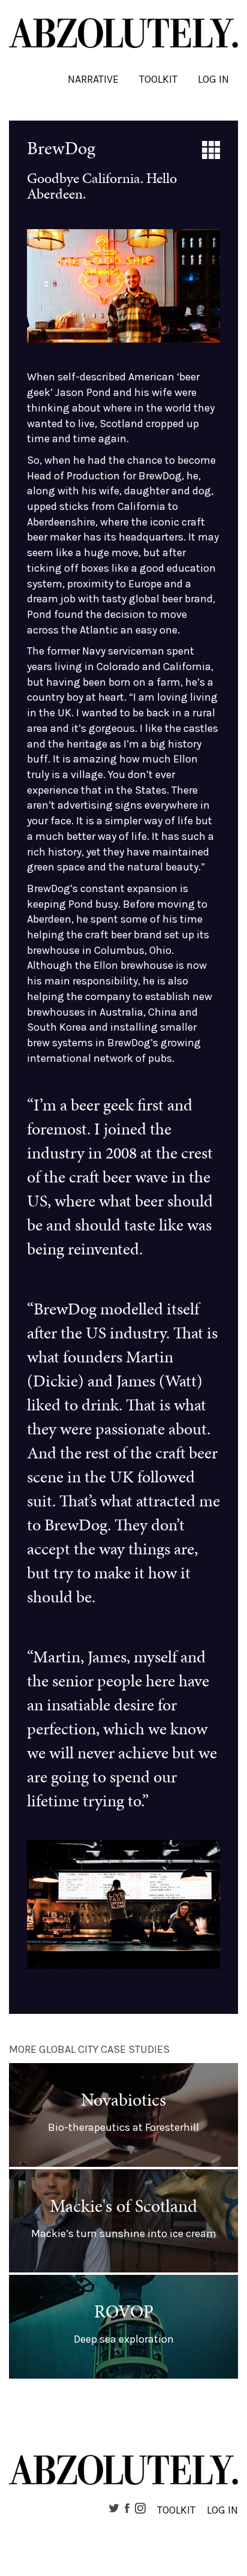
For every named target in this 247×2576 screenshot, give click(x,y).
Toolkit (158, 79)
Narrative (93, 79)
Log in (213, 79)
